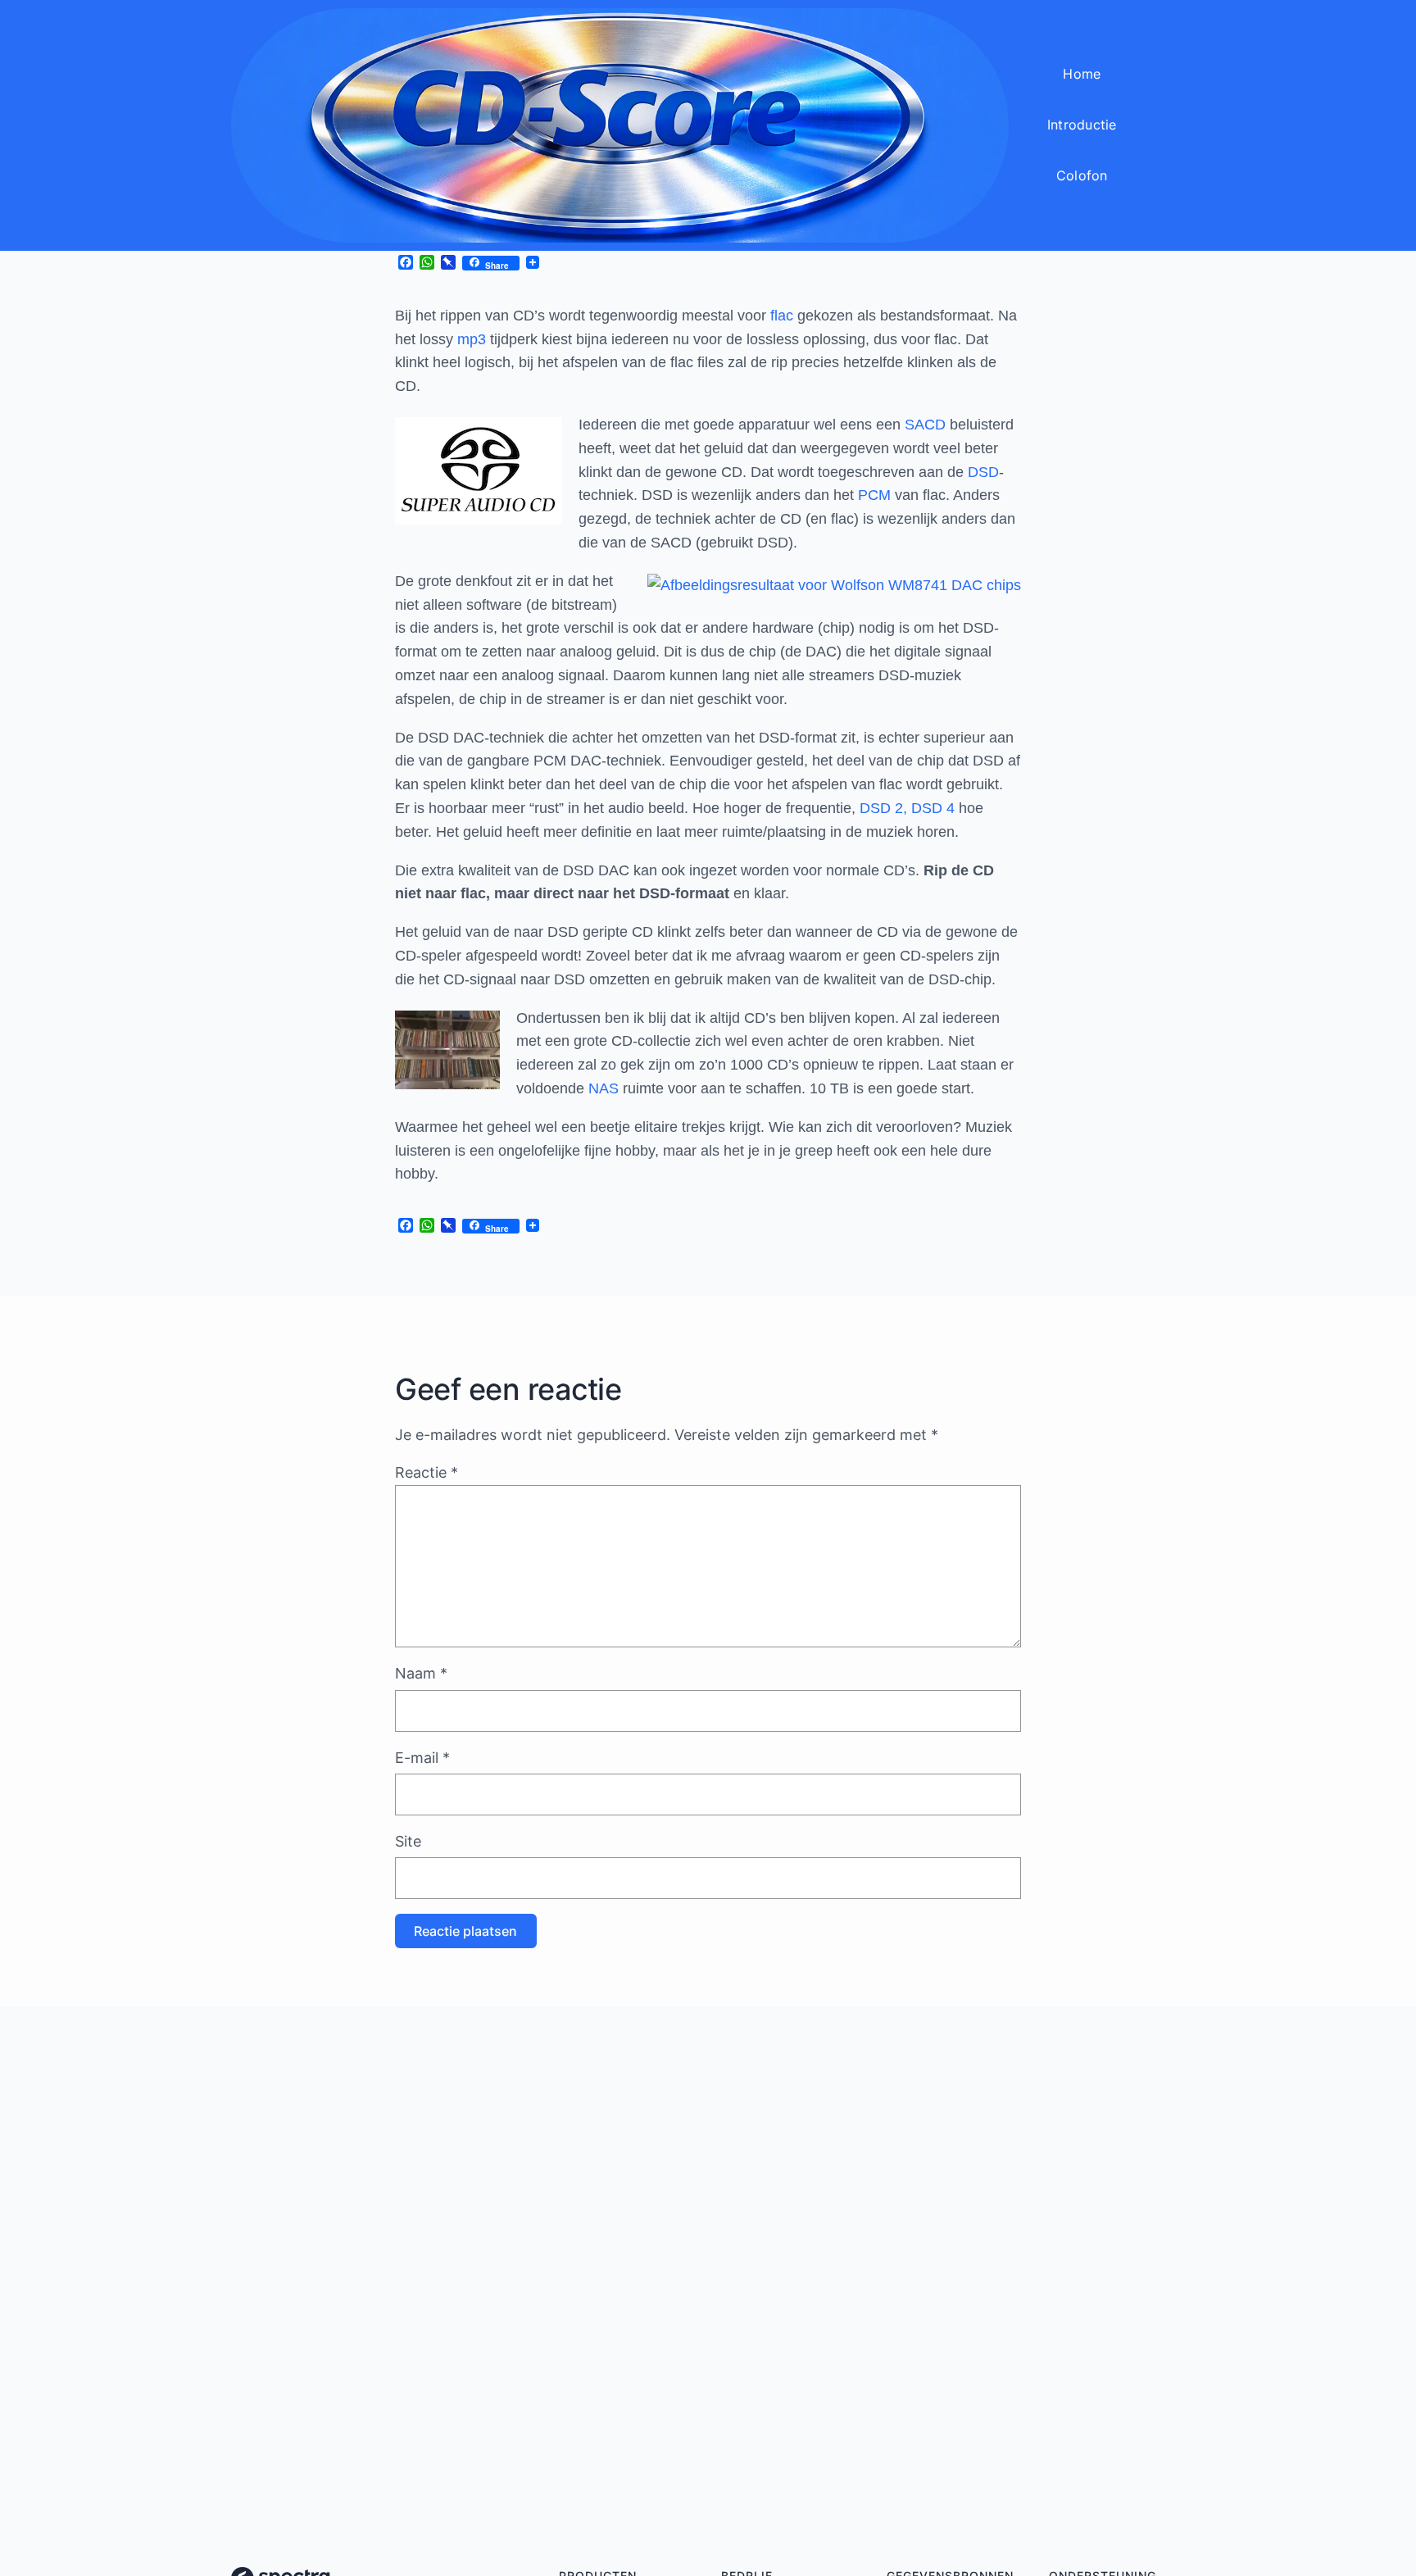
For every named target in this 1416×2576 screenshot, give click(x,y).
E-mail (422, 1758)
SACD (925, 425)
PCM (874, 495)
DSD (983, 472)
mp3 (472, 339)
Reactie (427, 1472)
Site (408, 1841)
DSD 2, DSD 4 (907, 808)
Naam (421, 1673)
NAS (604, 1088)
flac (782, 316)
